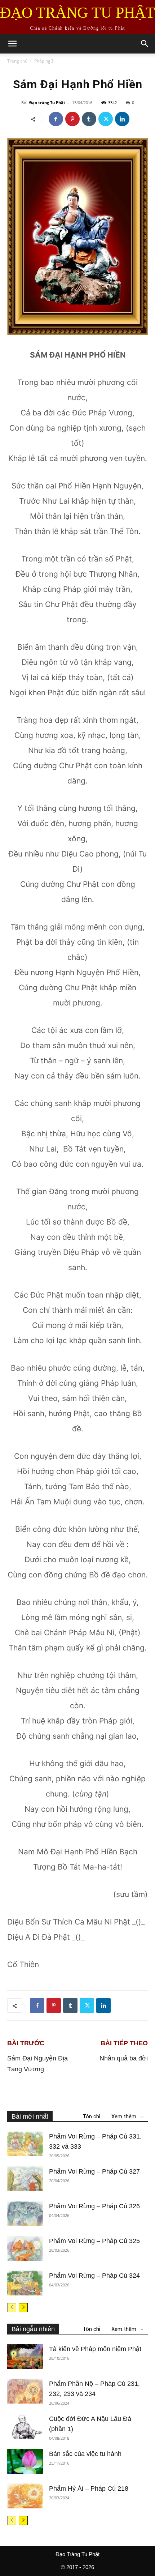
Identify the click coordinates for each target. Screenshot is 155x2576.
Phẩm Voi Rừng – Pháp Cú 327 (94, 2171)
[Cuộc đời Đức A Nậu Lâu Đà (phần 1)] (25, 2426)
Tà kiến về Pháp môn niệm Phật (95, 2349)
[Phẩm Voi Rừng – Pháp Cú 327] (25, 2179)
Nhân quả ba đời (124, 2058)
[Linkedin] (122, 119)
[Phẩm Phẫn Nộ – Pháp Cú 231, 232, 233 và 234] (25, 2391)
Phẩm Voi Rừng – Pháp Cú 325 (94, 2241)
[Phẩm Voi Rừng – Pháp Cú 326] (25, 2214)
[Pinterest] (72, 119)
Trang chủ (17, 61)
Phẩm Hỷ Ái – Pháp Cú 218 (89, 2489)
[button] (12, 44)
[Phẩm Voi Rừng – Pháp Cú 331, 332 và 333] (25, 2144)
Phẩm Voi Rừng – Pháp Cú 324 (94, 2276)
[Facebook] (56, 119)
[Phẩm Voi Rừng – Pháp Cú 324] (25, 2283)
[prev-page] (12, 2308)
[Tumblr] (89, 119)
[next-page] (23, 2308)
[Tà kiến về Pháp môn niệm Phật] (25, 2356)
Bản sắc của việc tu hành (85, 2454)
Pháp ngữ (44, 61)
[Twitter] (106, 119)
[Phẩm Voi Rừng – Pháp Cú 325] (25, 2248)
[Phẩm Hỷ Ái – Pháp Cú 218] (25, 2496)
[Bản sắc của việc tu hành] (25, 2461)
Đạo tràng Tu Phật (47, 102)
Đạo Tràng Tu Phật (77, 2554)
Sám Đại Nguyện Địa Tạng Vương (37, 2064)
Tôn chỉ (92, 2116)
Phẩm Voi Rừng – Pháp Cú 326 (94, 2206)
